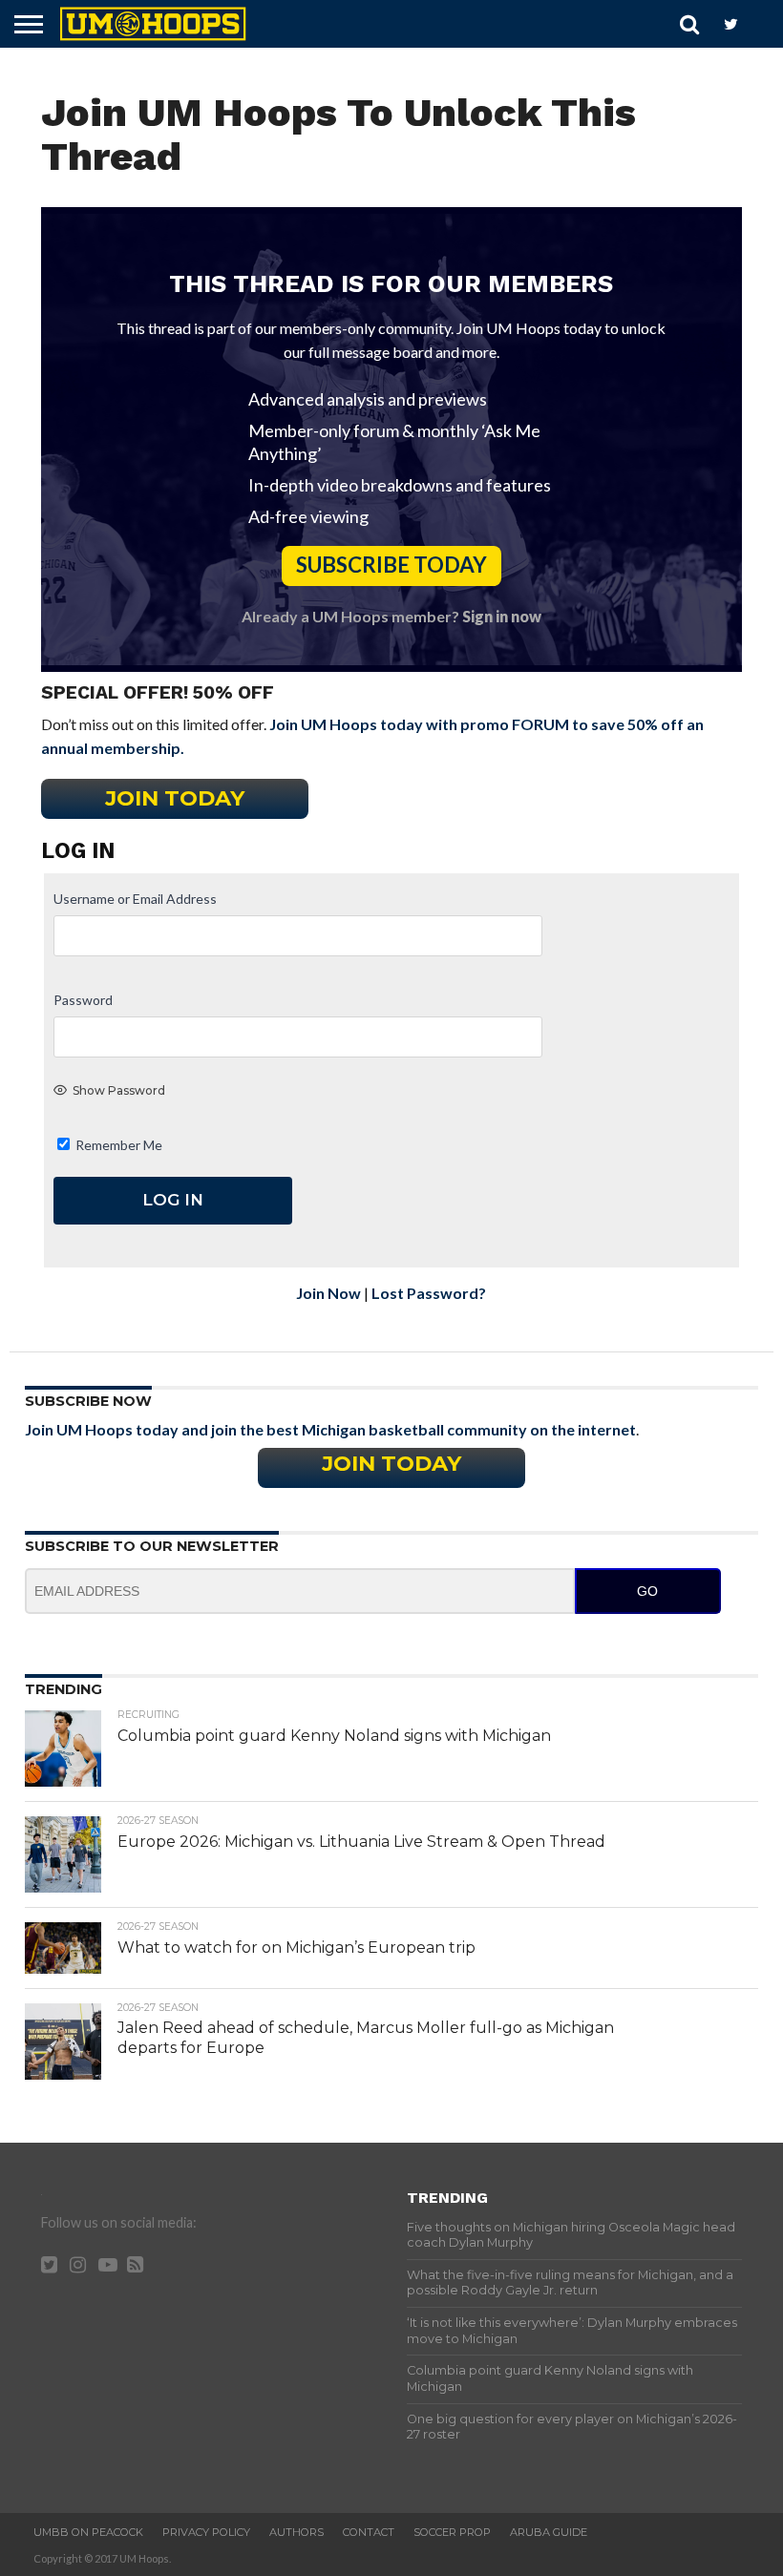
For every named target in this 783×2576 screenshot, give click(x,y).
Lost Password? (429, 1293)
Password (83, 1000)
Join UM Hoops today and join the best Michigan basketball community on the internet (330, 1429)
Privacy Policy (206, 2532)
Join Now (328, 1293)
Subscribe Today (391, 565)
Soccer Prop (452, 2532)
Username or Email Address (135, 899)
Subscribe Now (88, 1401)
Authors (296, 2532)
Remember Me (117, 1145)
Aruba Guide (549, 2532)
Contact (369, 2532)
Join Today (175, 798)
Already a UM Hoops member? (391, 616)
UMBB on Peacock (88, 2532)
